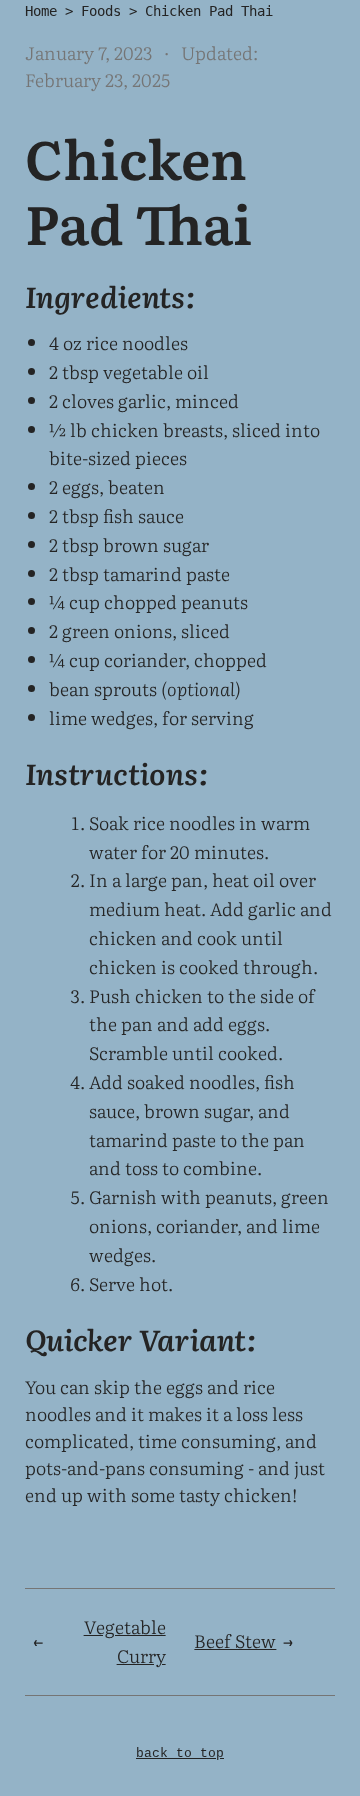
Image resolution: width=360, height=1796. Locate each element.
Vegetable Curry (125, 1641)
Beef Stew (235, 1640)
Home (41, 11)
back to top (180, 1753)
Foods (101, 11)
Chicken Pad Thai (209, 11)
